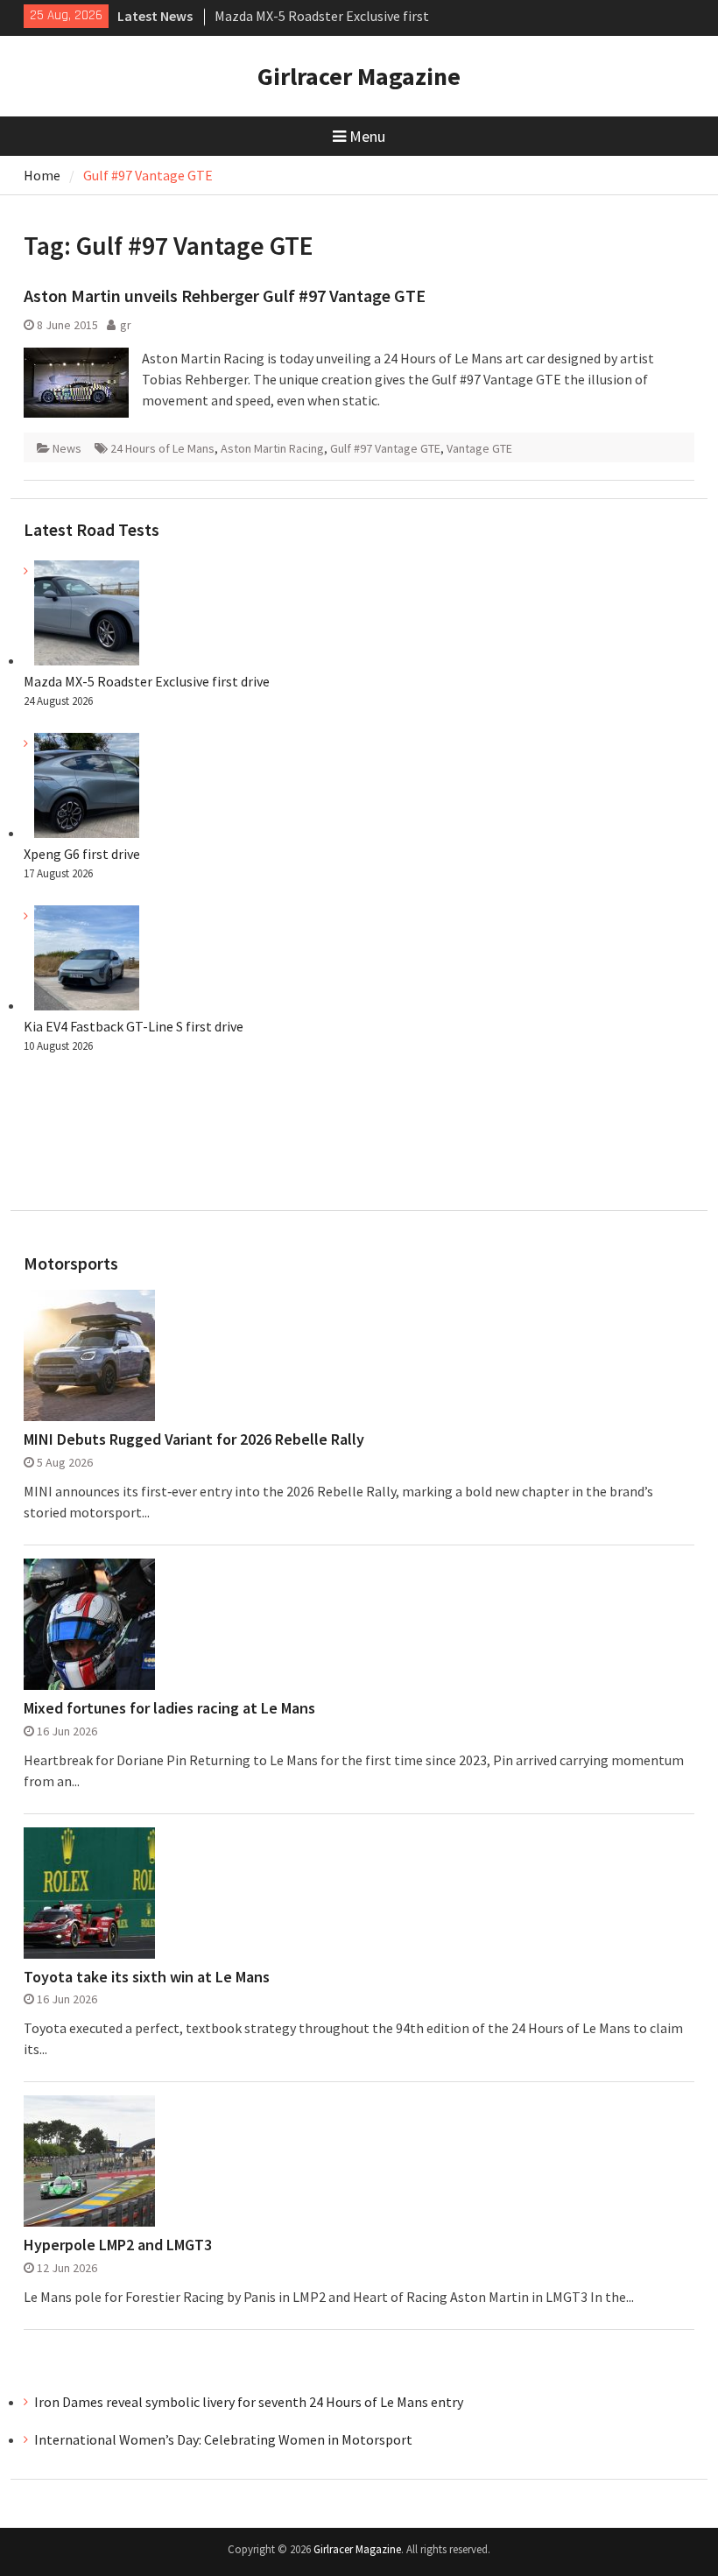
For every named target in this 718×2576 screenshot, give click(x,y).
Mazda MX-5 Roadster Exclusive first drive (147, 681)
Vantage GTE (479, 448)
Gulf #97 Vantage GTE (385, 448)
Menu (367, 136)
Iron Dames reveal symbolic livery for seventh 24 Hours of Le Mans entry (249, 2402)
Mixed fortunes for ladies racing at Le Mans (169, 1708)
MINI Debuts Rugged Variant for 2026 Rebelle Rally (194, 1439)
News (67, 448)
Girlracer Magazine (359, 76)
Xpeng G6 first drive (82, 854)
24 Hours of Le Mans (162, 448)
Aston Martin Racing (272, 448)
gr (126, 325)
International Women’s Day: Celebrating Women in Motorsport (225, 2439)
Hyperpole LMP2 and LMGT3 (118, 2245)
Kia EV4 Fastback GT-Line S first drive (134, 1026)
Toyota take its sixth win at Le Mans (147, 1977)
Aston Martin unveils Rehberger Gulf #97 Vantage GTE (225, 296)
